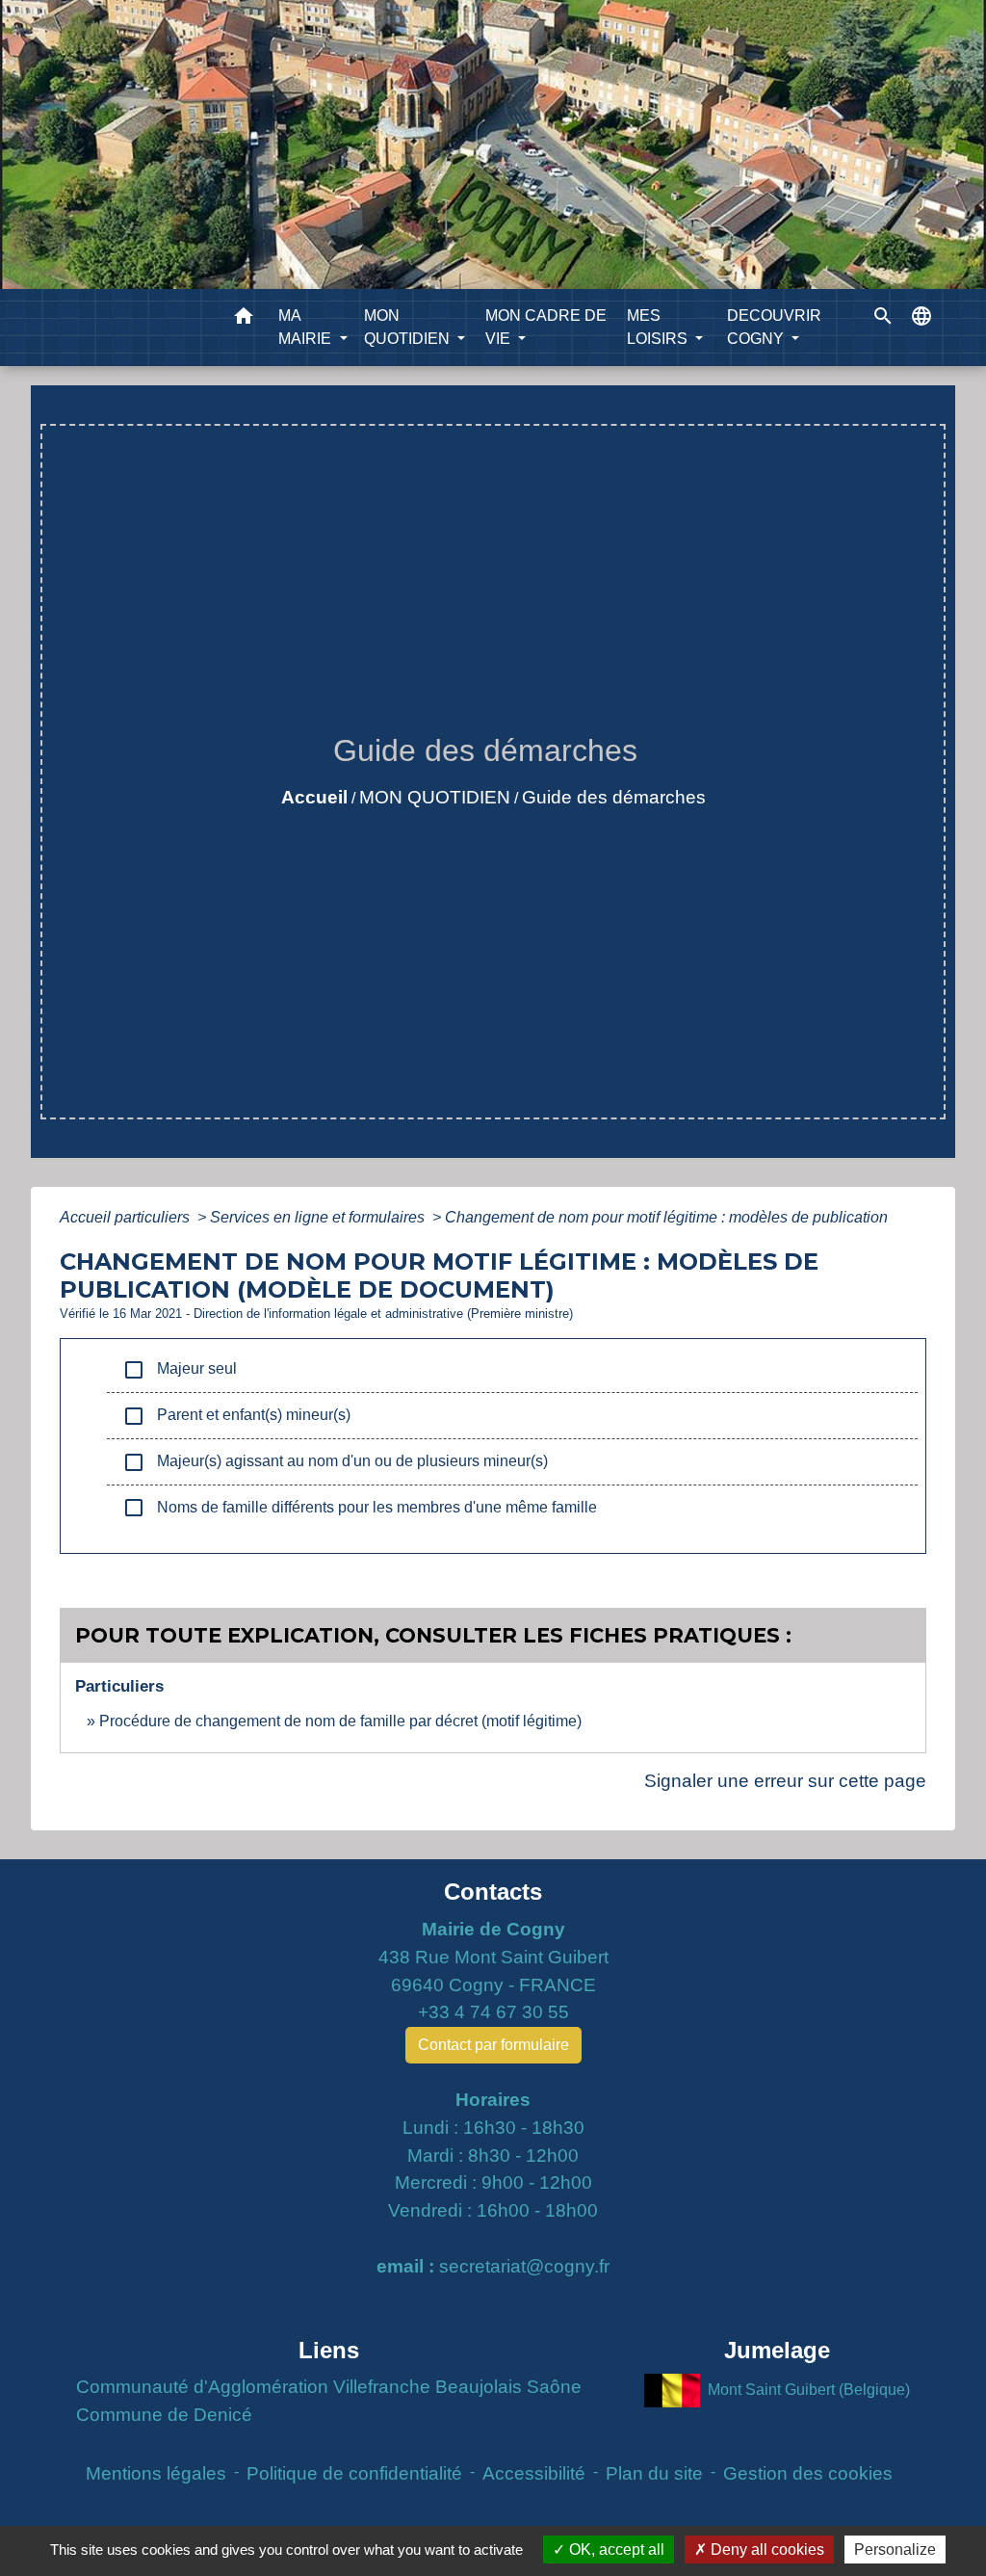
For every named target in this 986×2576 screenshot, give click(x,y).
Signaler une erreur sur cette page (785, 1781)
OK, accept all (615, 2550)
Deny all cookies (765, 2550)
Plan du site (654, 2473)
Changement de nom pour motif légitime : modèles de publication (666, 1217)
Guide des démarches (614, 797)
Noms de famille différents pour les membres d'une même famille (360, 1508)
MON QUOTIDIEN (435, 797)
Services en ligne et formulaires (319, 1217)
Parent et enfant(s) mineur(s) (236, 1416)
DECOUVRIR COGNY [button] (774, 327)
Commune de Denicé (164, 2415)
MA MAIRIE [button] (307, 327)
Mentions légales (156, 2473)
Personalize (895, 2550)
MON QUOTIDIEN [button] (409, 327)
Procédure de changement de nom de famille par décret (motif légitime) (340, 1721)
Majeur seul (180, 1370)
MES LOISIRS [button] (659, 327)
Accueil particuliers (127, 1217)
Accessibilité (534, 2473)
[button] (244, 319)
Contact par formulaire (493, 2045)
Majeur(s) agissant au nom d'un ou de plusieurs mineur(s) (335, 1462)
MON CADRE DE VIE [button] (546, 327)
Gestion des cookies (808, 2473)
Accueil (314, 797)
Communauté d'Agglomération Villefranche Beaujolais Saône (329, 2387)
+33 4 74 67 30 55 (493, 2012)
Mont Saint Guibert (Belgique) (809, 2390)
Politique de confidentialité (354, 2473)
